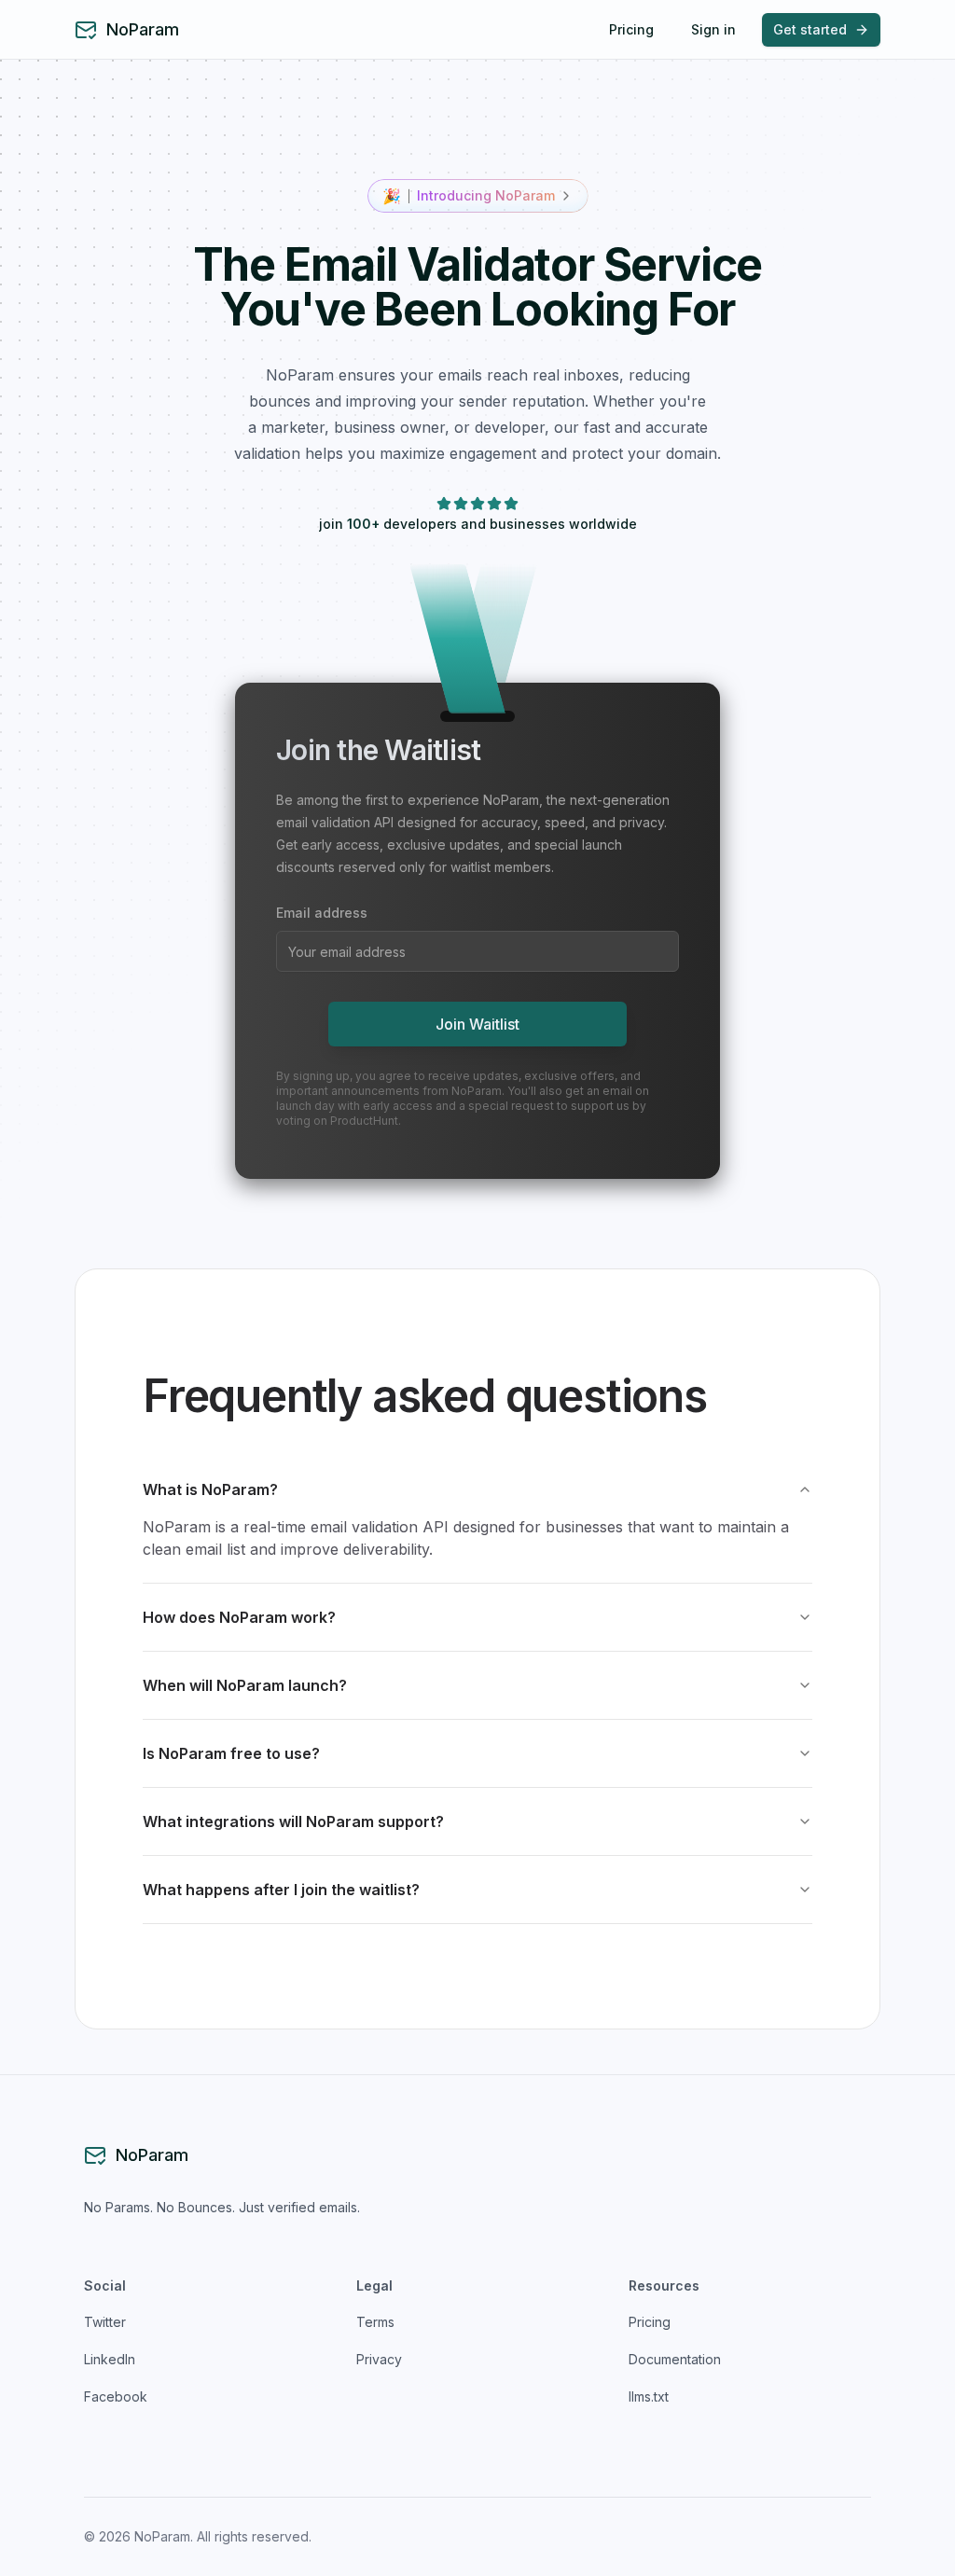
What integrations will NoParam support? (293, 1821)
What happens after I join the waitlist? (281, 1890)
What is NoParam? (210, 1489)
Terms (375, 2322)
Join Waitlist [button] (477, 1024)
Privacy (379, 2359)
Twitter (105, 2322)
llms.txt (649, 2396)
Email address (322, 913)
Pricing (631, 29)
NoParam (143, 29)
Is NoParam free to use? (231, 1753)
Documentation (675, 2359)
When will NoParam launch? (245, 1685)
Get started (810, 29)
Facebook (116, 2396)
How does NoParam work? (239, 1617)
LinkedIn (110, 2359)
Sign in (713, 29)
